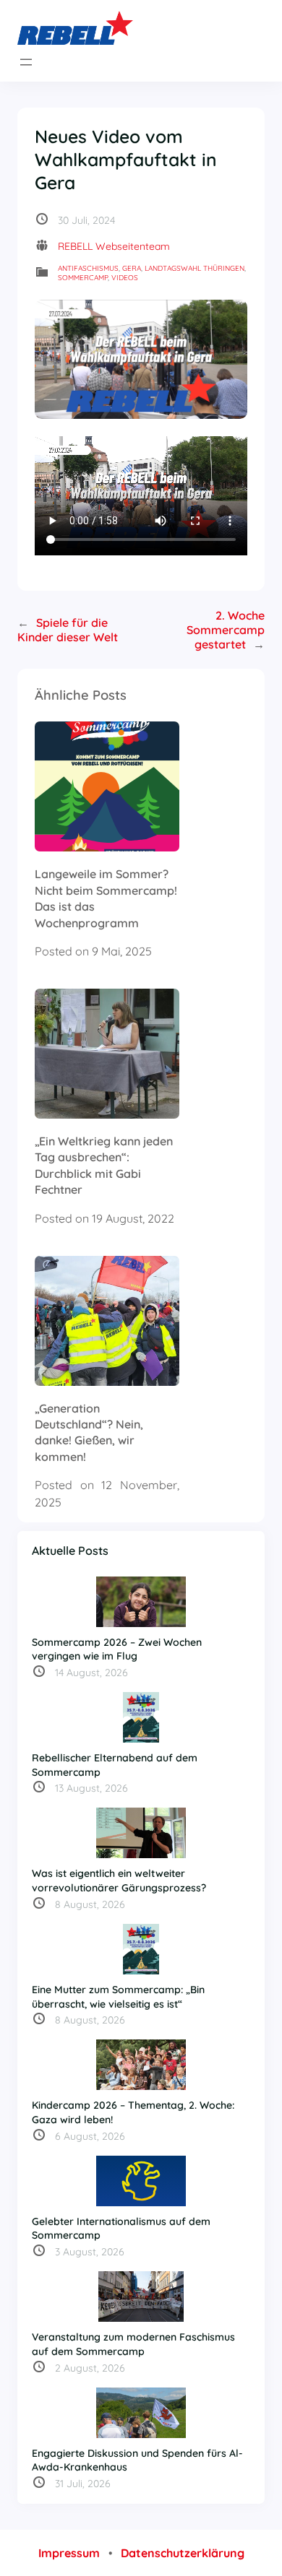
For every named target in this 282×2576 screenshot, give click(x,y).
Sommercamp (83, 278)
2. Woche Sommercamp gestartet (226, 630)
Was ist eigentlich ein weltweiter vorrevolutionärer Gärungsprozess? (119, 1881)
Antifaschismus (88, 268)
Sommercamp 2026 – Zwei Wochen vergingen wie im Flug (117, 1649)
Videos (125, 278)
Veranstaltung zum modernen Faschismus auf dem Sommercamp (133, 2344)
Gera (132, 268)
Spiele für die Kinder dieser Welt (68, 630)
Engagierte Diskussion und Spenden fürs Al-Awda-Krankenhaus (137, 2460)
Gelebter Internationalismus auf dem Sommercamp (121, 2229)
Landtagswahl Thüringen (195, 268)
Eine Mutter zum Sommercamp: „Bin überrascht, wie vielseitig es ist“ (118, 1997)
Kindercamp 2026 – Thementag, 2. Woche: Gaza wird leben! (133, 2112)
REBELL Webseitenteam (114, 246)
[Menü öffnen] (26, 62)
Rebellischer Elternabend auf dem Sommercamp (115, 1765)
